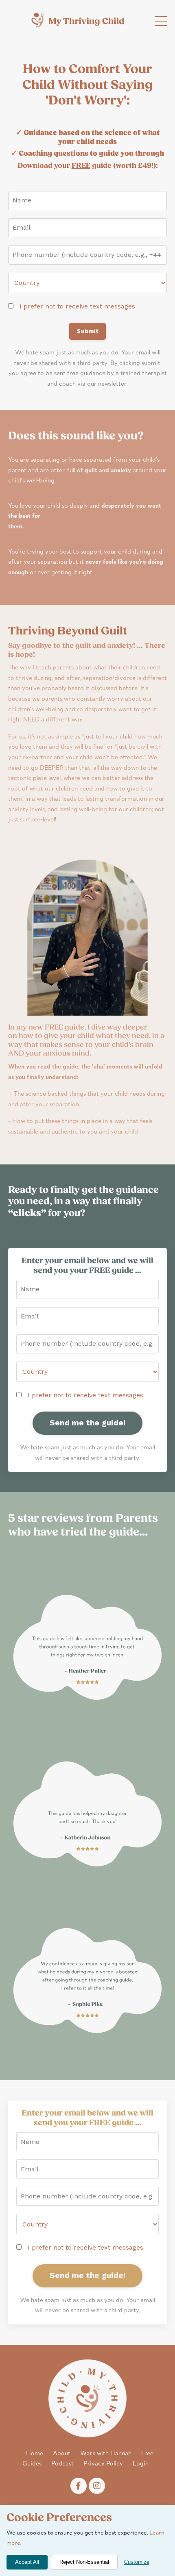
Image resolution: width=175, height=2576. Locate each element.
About (62, 2454)
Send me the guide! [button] (88, 1423)
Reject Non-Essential (84, 2562)
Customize (137, 2562)
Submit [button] (87, 331)
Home (35, 2454)
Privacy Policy (103, 2464)
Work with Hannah (106, 2454)
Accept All (27, 2562)
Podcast (62, 2464)
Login (141, 2464)
